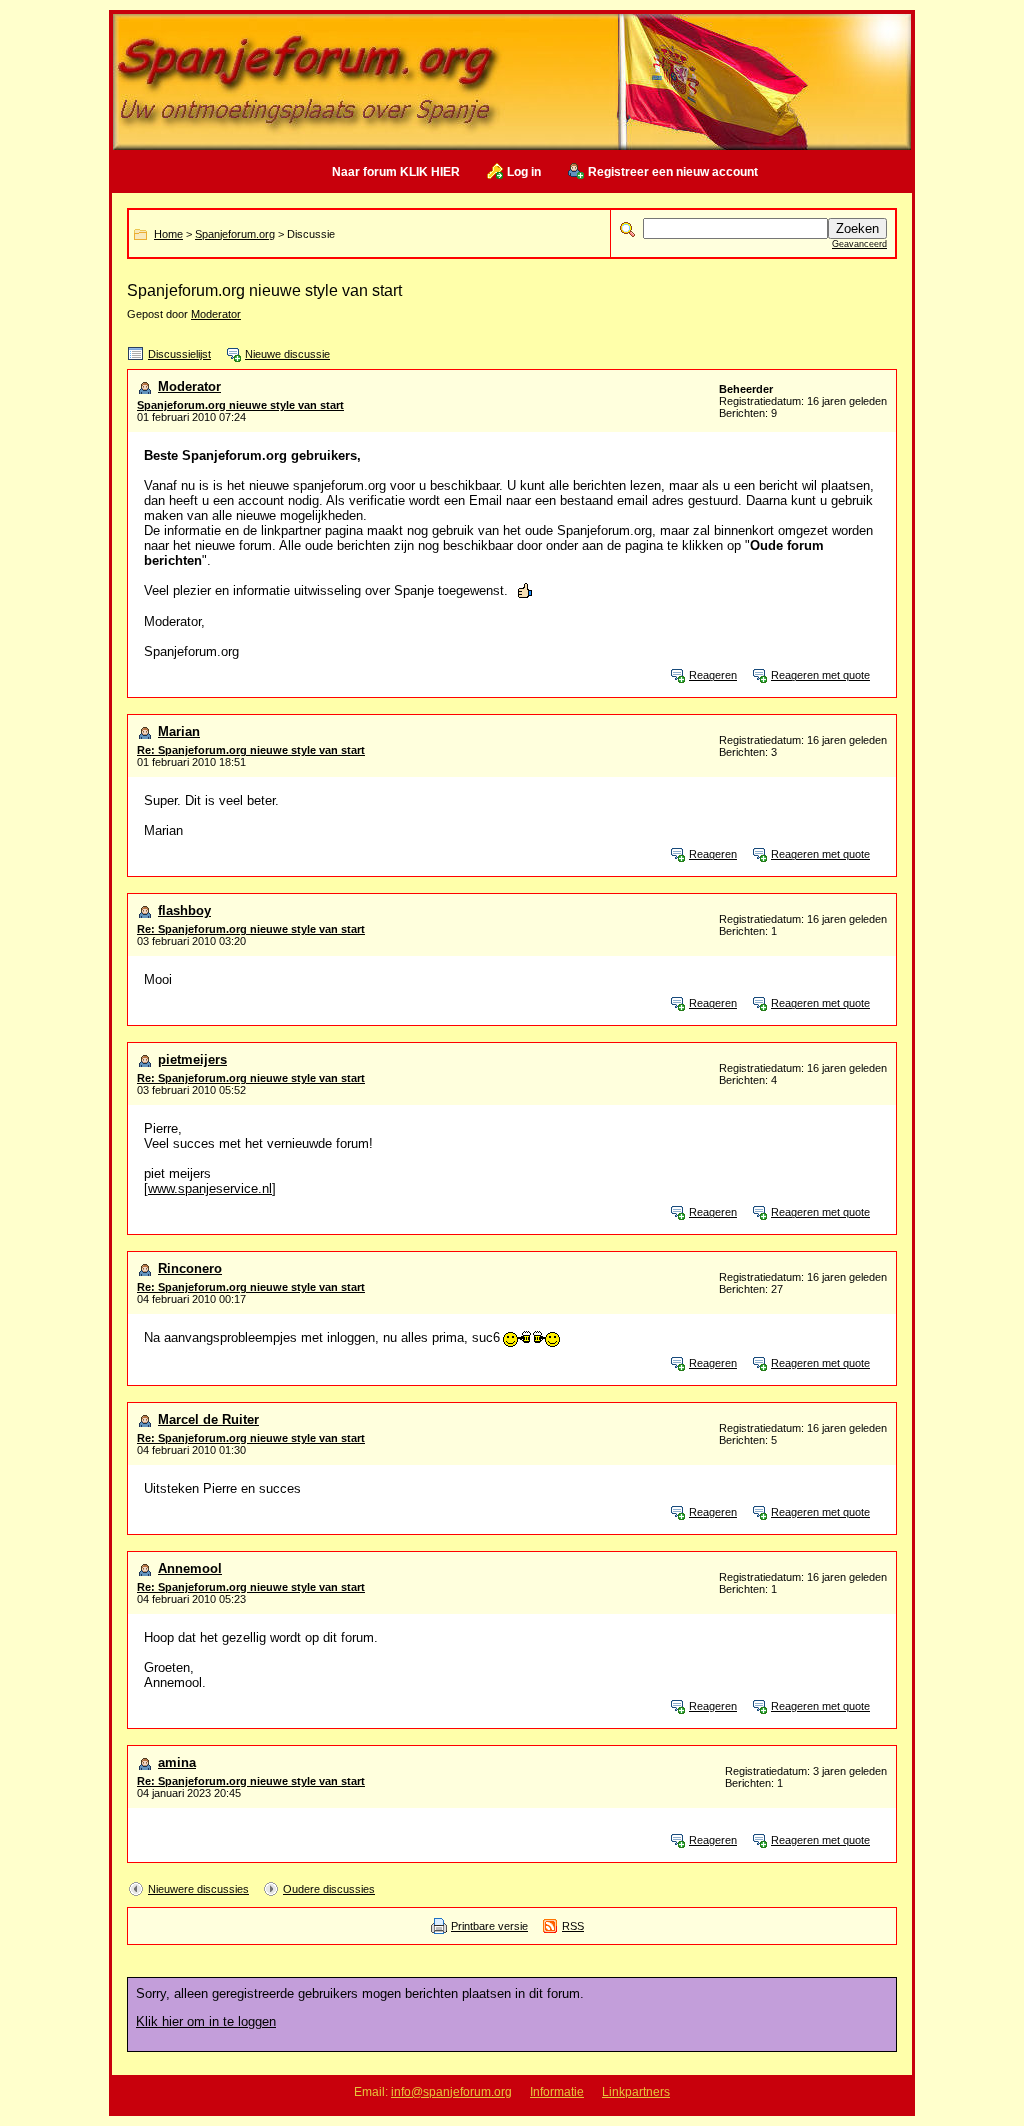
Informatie (557, 2092)
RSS (573, 1926)
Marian (179, 731)
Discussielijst (179, 354)
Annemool (190, 1568)
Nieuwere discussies (198, 1889)
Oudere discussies (329, 1889)
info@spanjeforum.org (451, 2092)
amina (177, 1762)
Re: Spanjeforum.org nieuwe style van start (251, 750)
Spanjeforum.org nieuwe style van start (240, 405)
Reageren (713, 675)
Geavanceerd (859, 244)
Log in (524, 172)
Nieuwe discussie (287, 354)
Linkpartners (636, 2092)
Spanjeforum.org (235, 234)
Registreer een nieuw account (673, 172)
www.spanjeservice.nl (210, 1188)
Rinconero (190, 1268)
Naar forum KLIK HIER (396, 172)
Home (168, 234)
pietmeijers (192, 1059)
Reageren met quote (820, 675)
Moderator (216, 314)
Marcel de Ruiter (208, 1419)
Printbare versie (489, 1926)
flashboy (184, 910)
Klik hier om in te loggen (206, 2021)
